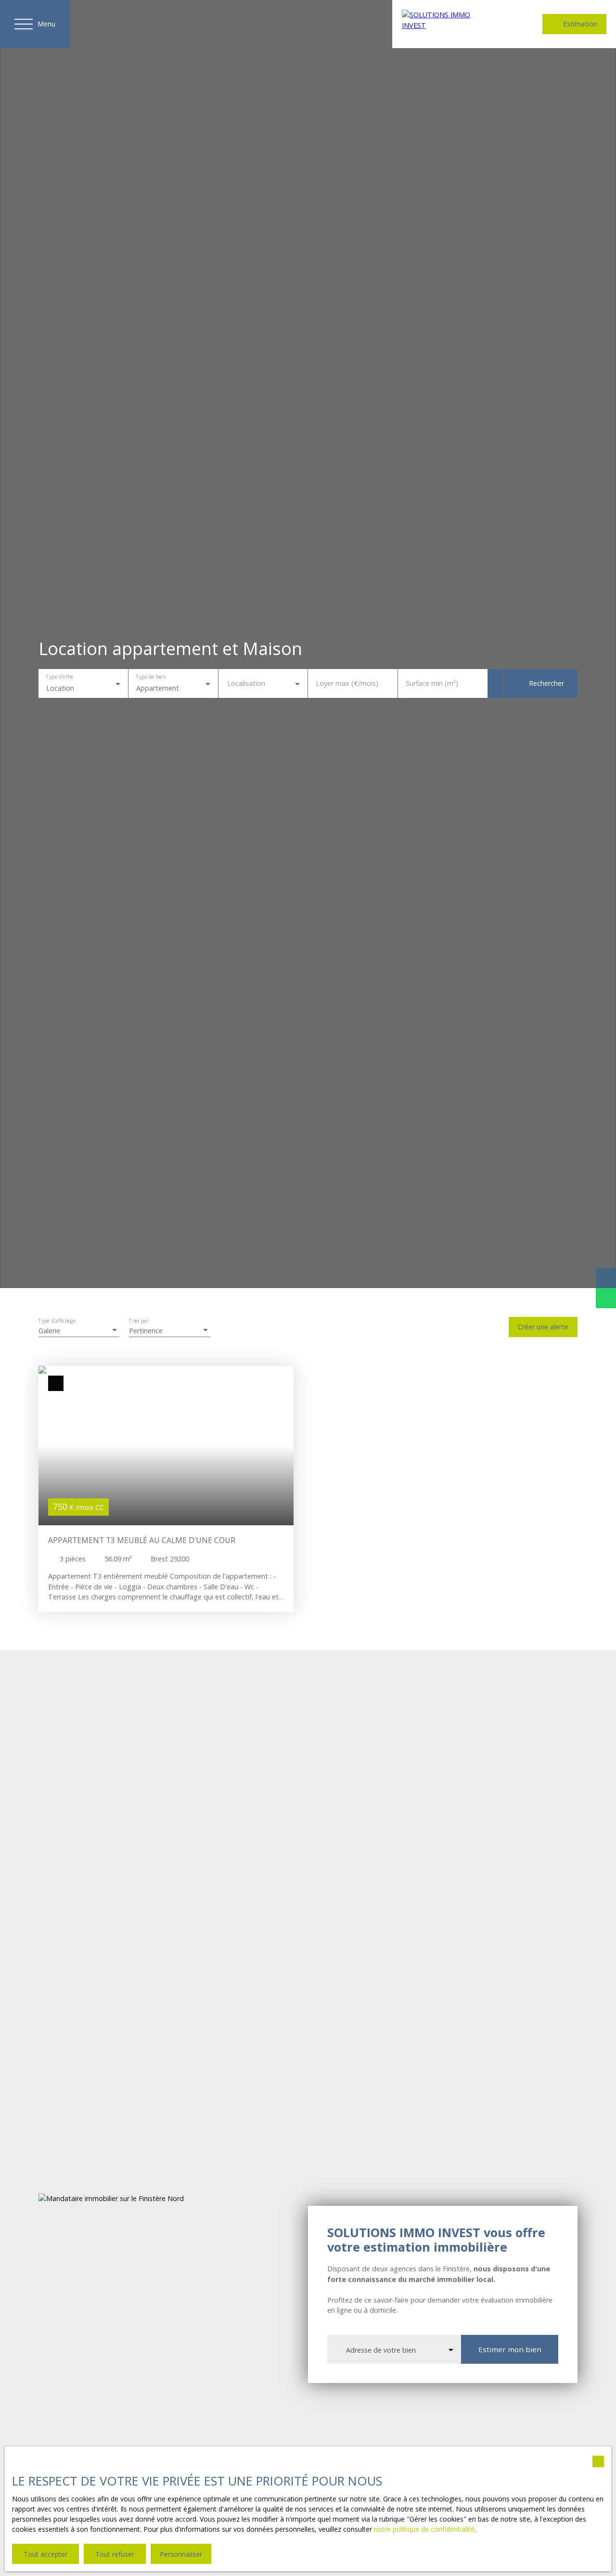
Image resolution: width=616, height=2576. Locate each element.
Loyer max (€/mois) (347, 683)
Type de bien (150, 677)
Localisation (246, 683)
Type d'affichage (57, 1321)
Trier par (139, 1321)
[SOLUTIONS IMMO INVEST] (448, 24)
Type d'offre (59, 677)
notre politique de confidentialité (424, 2529)
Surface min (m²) (432, 683)
